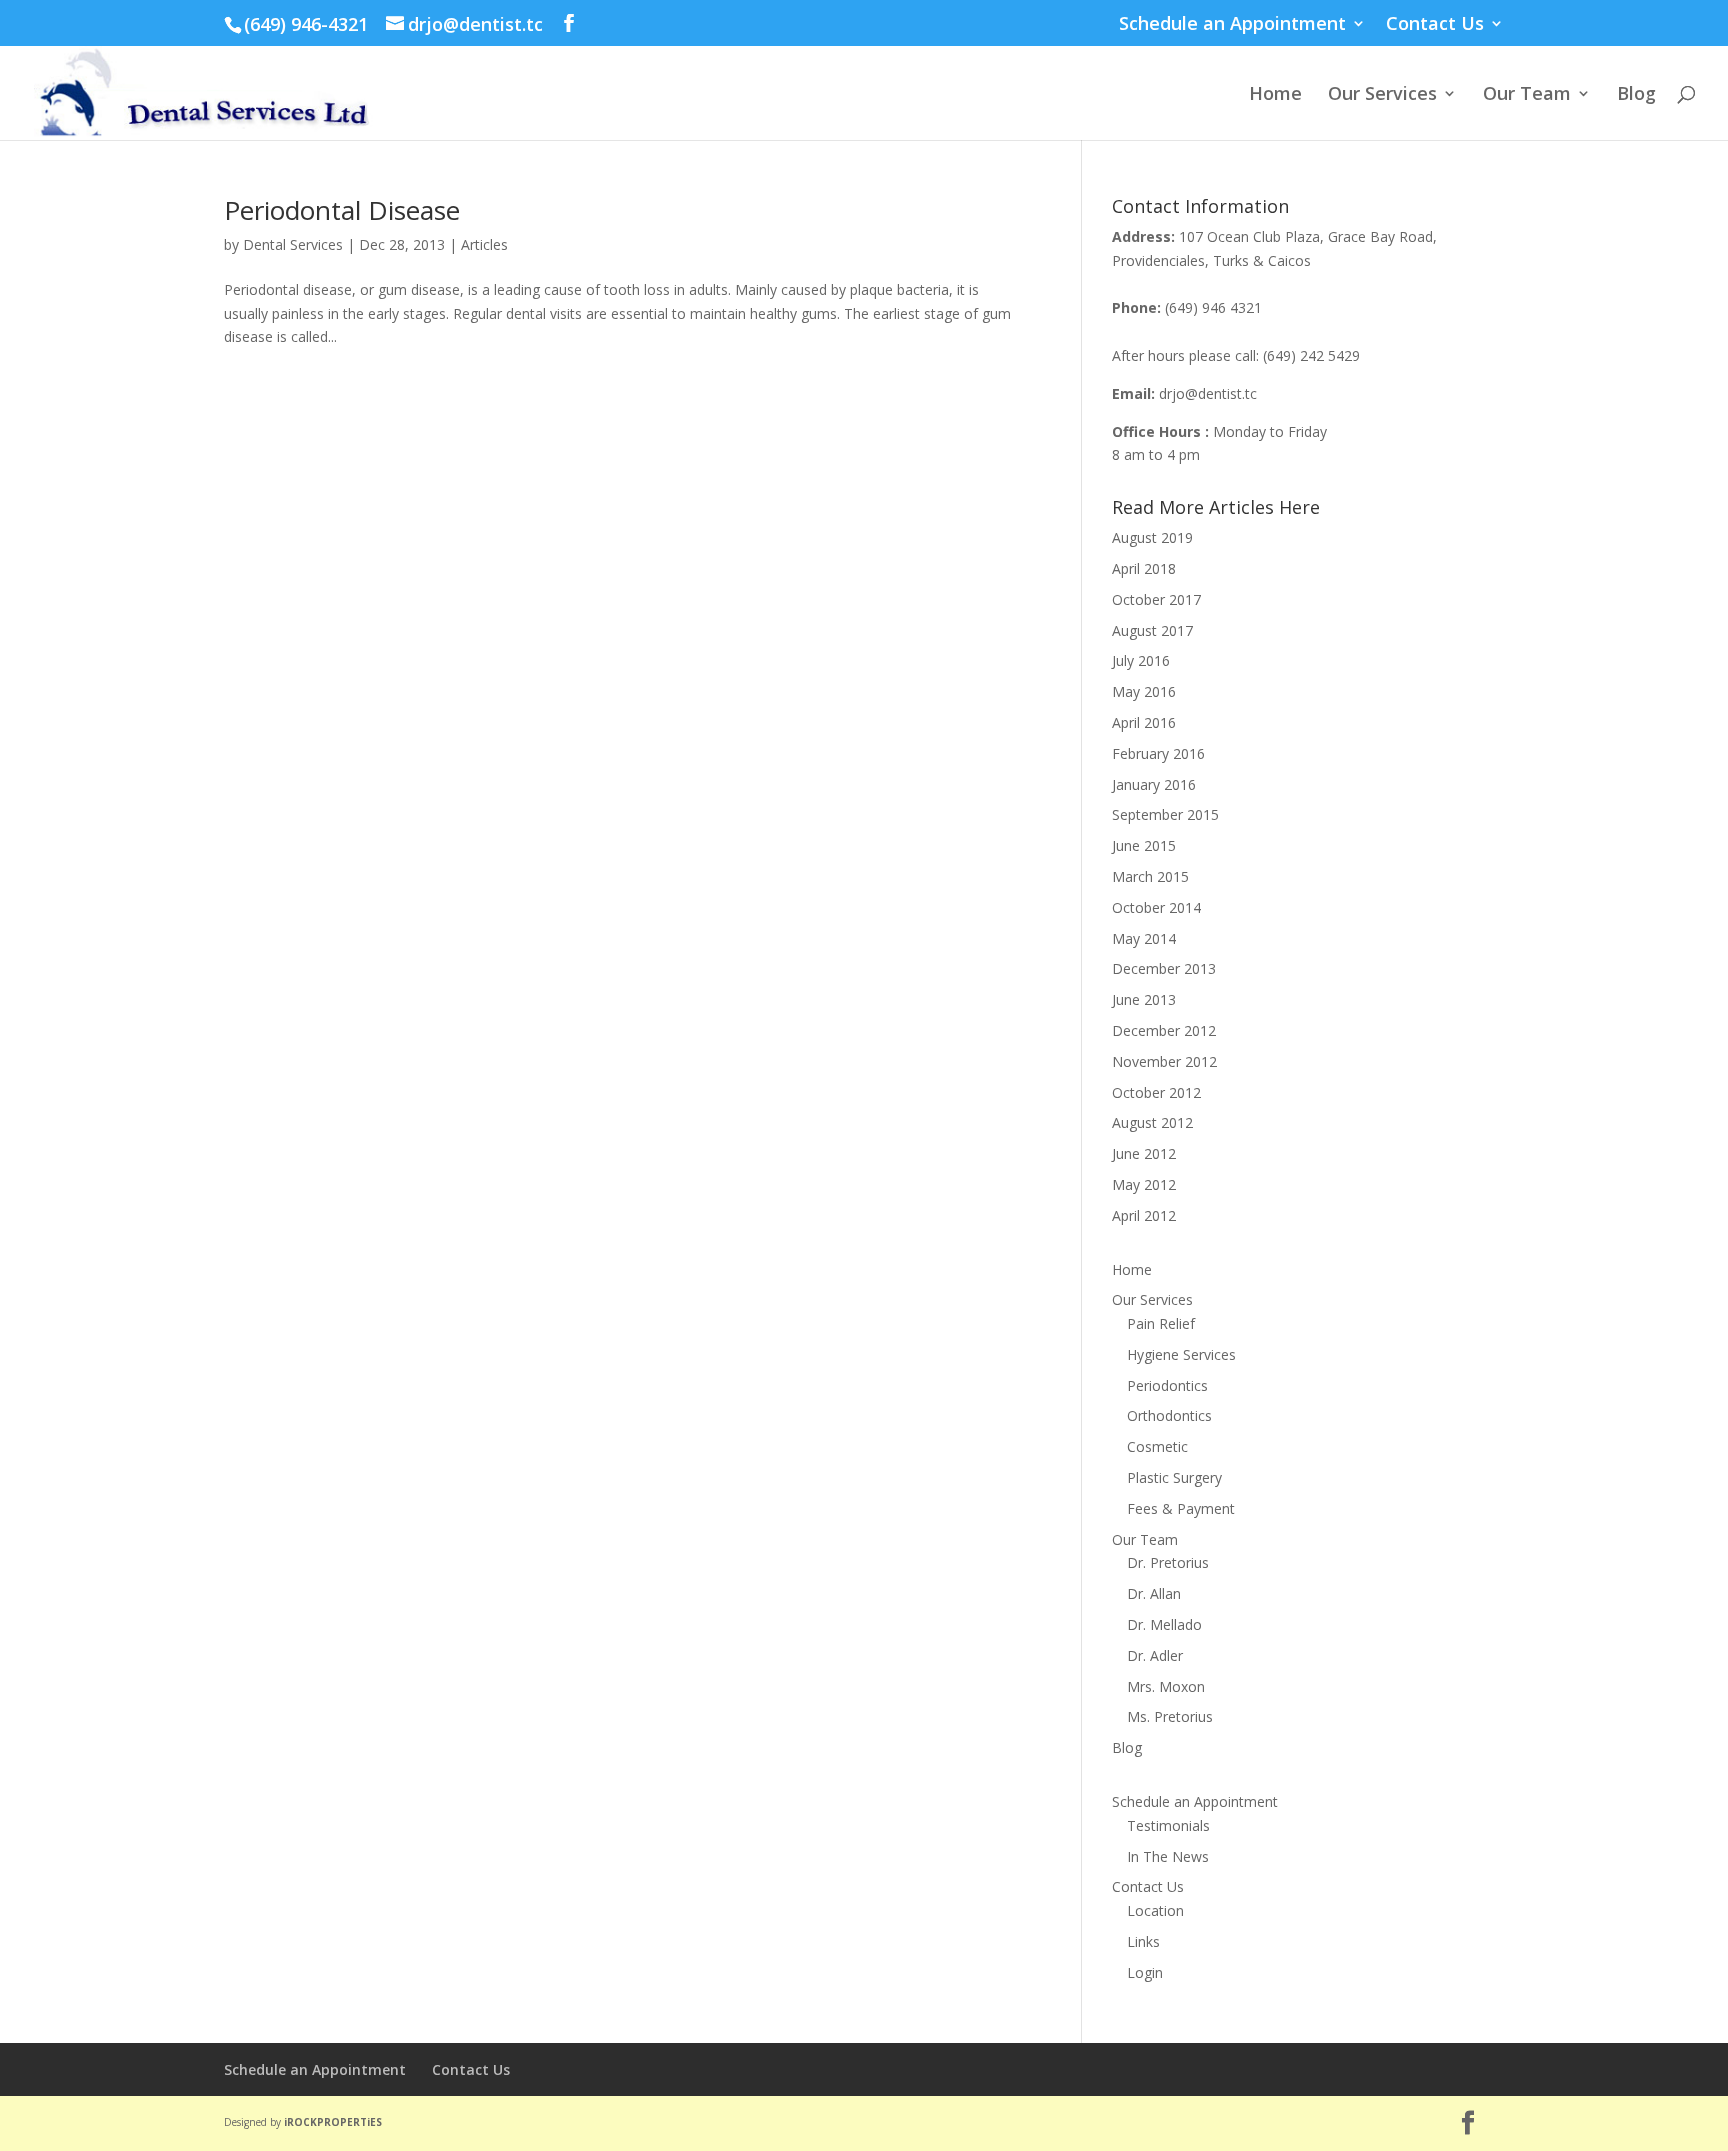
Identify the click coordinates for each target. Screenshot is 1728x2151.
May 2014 (1144, 938)
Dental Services (293, 244)
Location (1155, 1910)
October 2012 (1156, 1092)
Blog (1636, 95)
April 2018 (1144, 568)
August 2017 (1152, 630)
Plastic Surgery (1174, 1477)
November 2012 (1164, 1061)
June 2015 (1144, 845)
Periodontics (1167, 1385)
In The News (1168, 1856)
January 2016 (1154, 784)
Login (1145, 1972)
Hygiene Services (1181, 1354)
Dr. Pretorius (1168, 1562)
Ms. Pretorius (1170, 1716)
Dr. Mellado (1164, 1624)
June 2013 (1144, 999)
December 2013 (1164, 968)
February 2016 (1158, 753)
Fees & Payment (1181, 1508)
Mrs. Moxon (1166, 1686)
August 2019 (1152, 537)
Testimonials (1168, 1825)
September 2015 (1165, 814)
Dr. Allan (1154, 1593)
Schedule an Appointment (1232, 24)
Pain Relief (1161, 1323)
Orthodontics (1169, 1415)
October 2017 (1156, 599)
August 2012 (1152, 1122)
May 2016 (1144, 691)
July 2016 (1141, 660)
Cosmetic (1157, 1446)
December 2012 (1164, 1030)
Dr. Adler (1155, 1655)
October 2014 (1156, 907)
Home (1275, 95)
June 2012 (1144, 1153)
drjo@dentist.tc (1208, 393)
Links (1143, 1941)
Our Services (1382, 95)
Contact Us (1435, 24)
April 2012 (1144, 1215)
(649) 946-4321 (306, 24)
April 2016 (1144, 722)
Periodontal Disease (342, 210)
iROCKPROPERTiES (333, 2122)
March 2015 (1150, 876)
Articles (484, 244)
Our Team (1527, 95)
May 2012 (1144, 1184)
